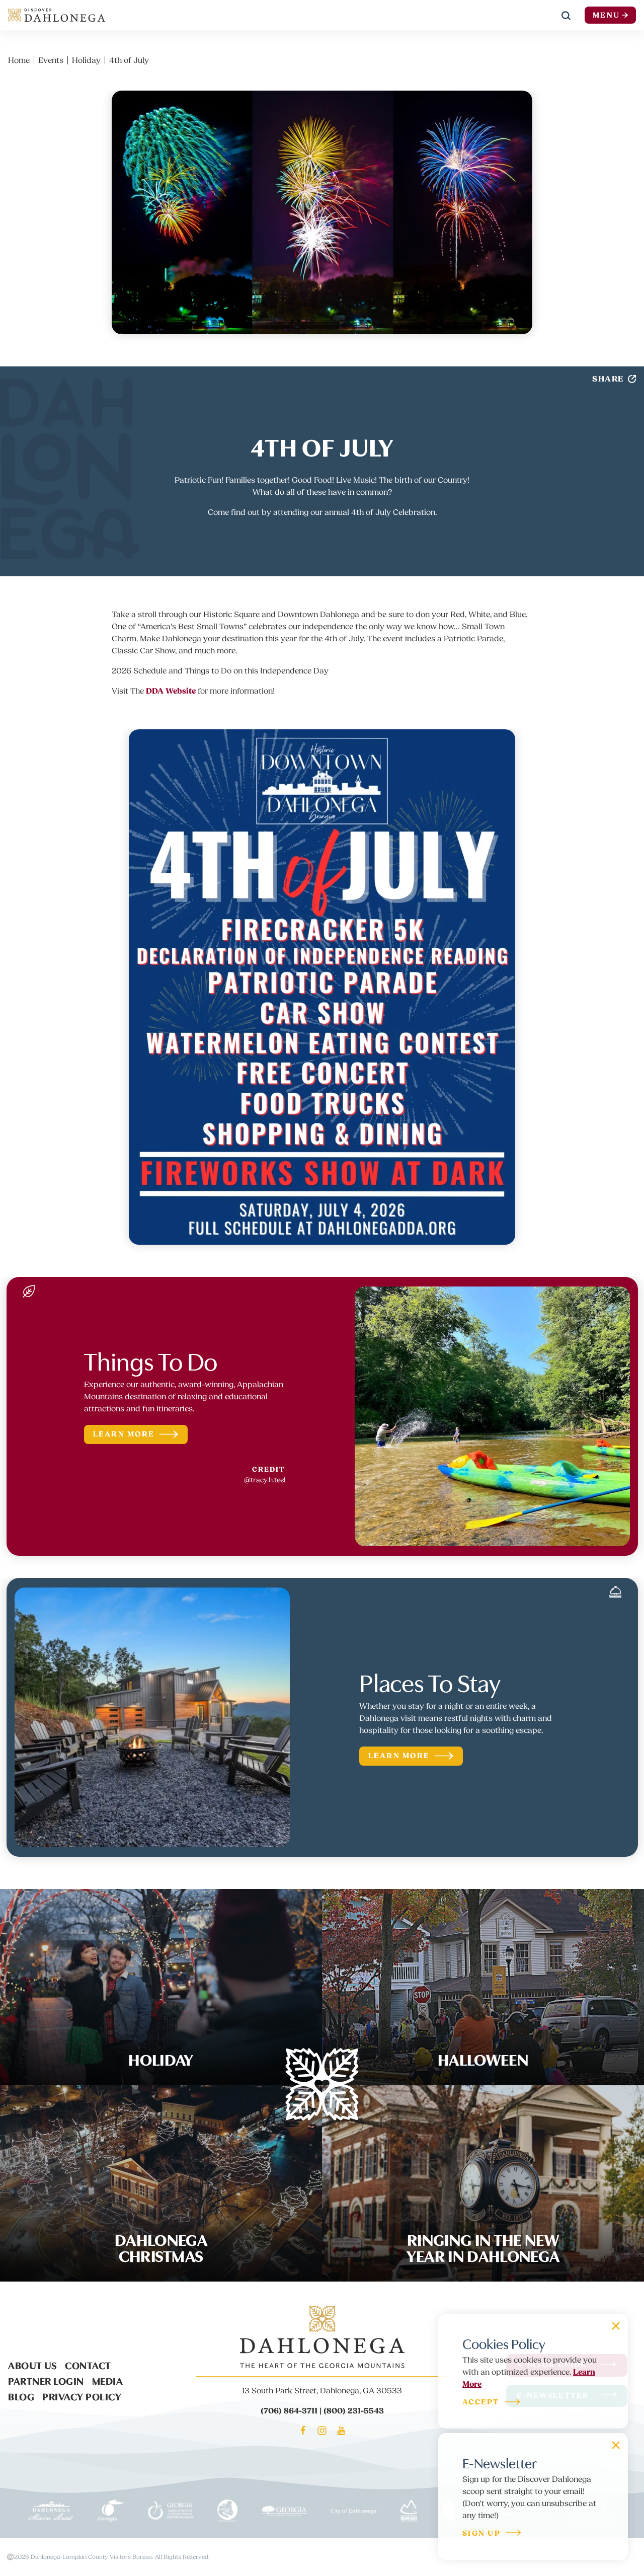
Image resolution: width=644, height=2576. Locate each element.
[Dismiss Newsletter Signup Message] (616, 2445)
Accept (481, 2403)
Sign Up (481, 2534)
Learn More (124, 1434)
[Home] (57, 15)
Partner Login (46, 2380)
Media (108, 2380)
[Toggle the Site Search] (566, 15)
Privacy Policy (82, 2396)
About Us (32, 2365)
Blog (21, 2396)
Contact (88, 2365)
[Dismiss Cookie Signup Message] (616, 2326)
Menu (606, 15)
